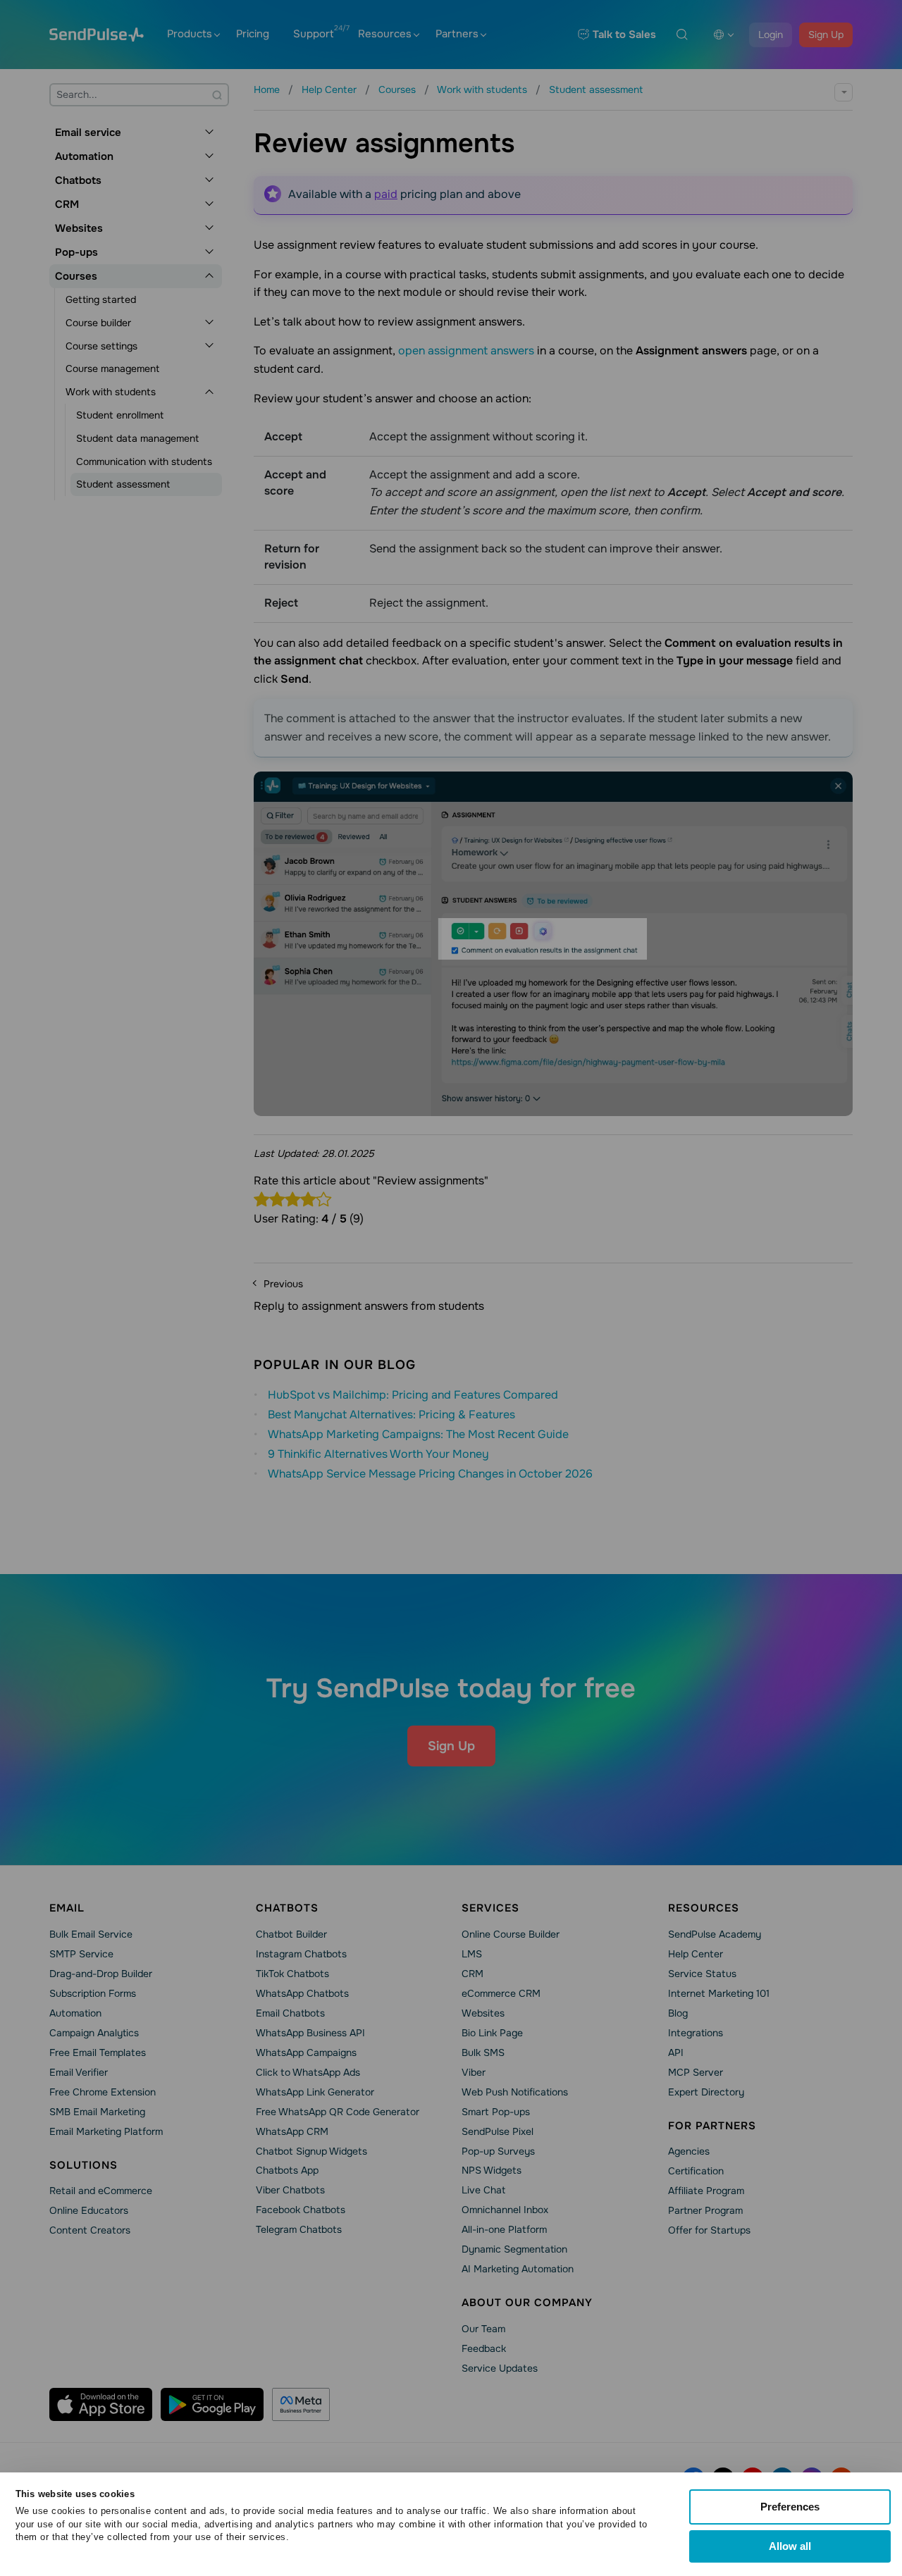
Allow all (790, 2546)
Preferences (790, 2507)
